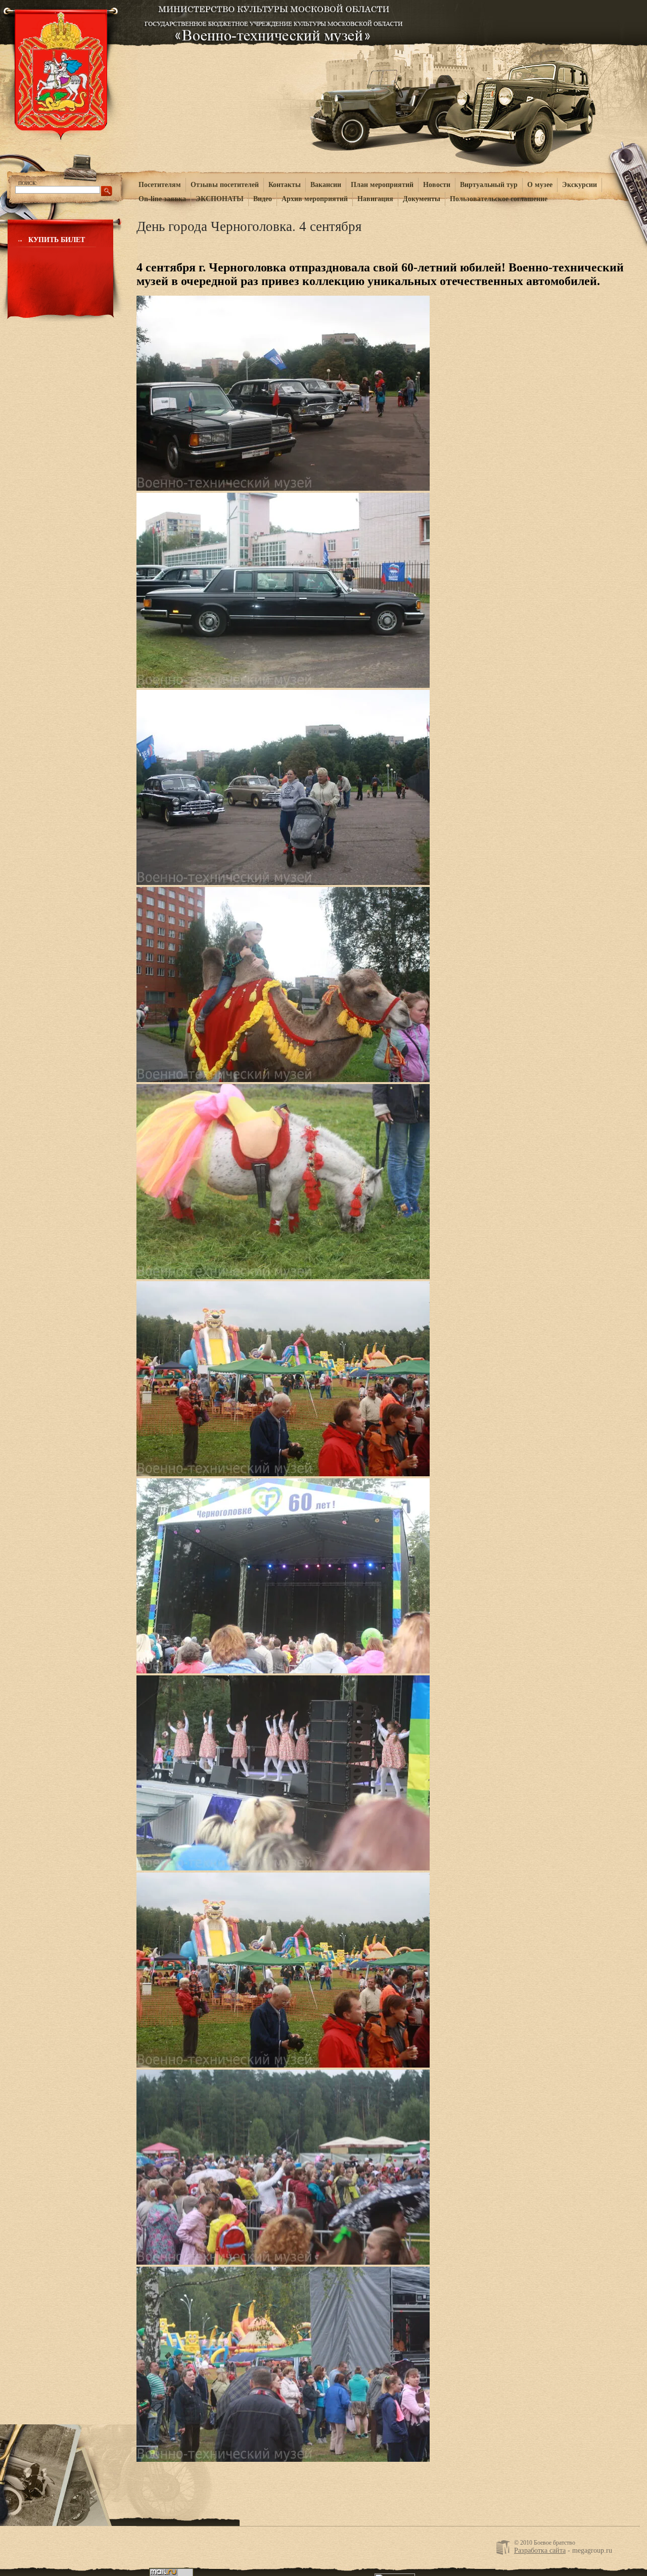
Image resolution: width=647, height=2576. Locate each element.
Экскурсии (580, 185)
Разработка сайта (540, 2550)
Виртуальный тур (489, 185)
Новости (437, 185)
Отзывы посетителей (225, 185)
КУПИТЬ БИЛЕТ (57, 240)
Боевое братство (274, 21)
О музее (540, 185)
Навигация (375, 199)
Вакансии (326, 185)
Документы (422, 199)
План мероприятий (382, 185)
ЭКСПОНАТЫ (220, 199)
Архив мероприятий (315, 199)
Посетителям (160, 185)
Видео (263, 199)
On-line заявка (162, 199)
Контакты (285, 185)
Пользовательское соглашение (499, 199)
